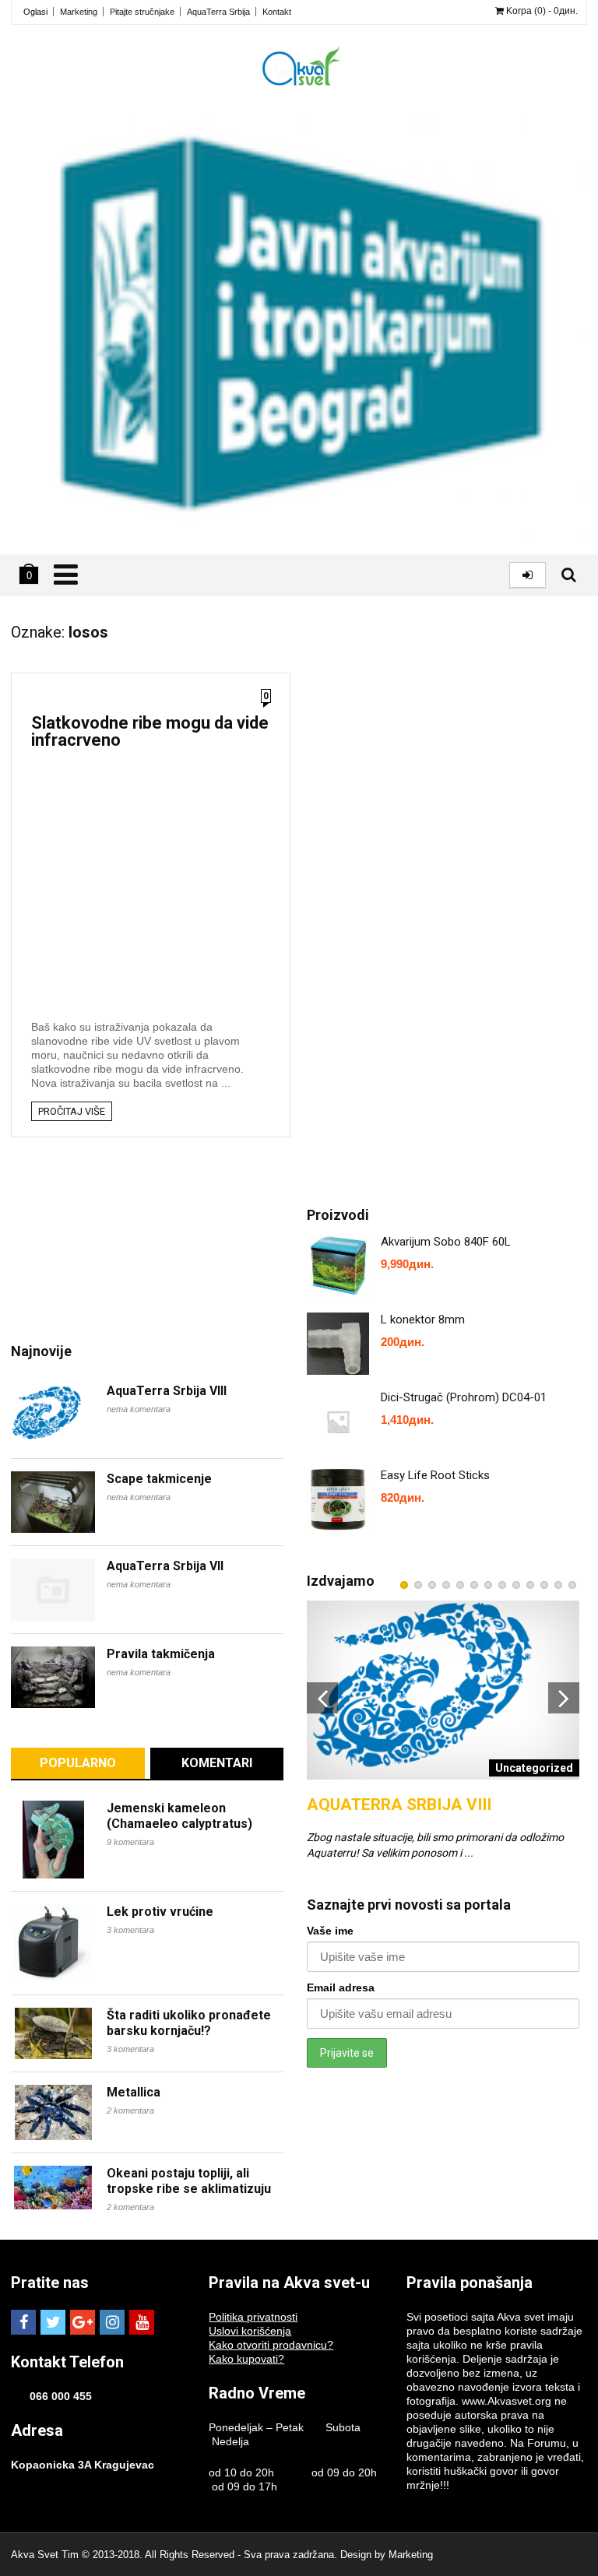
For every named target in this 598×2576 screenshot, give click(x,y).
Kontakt (277, 12)
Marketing (79, 12)
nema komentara (139, 1409)
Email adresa (341, 1987)
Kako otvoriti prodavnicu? (271, 2345)
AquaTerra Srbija (218, 12)
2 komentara (130, 2110)
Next (564, 1698)
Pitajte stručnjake (142, 12)
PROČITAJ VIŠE (72, 1111)
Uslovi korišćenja (250, 2331)
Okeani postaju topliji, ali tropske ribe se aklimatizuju (189, 2181)
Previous (322, 1698)
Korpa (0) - (541, 11)
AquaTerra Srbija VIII (167, 1391)
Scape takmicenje (159, 1479)
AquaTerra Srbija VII (165, 1566)
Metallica (134, 2092)
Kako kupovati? (246, 2359)
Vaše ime (330, 1931)
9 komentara (130, 1842)
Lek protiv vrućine (160, 1912)
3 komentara (130, 1930)
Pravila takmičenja (161, 1654)
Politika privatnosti (253, 2317)
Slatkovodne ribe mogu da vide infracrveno (150, 731)
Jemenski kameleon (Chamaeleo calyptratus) (179, 1816)
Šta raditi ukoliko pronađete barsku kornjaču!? (189, 2023)
